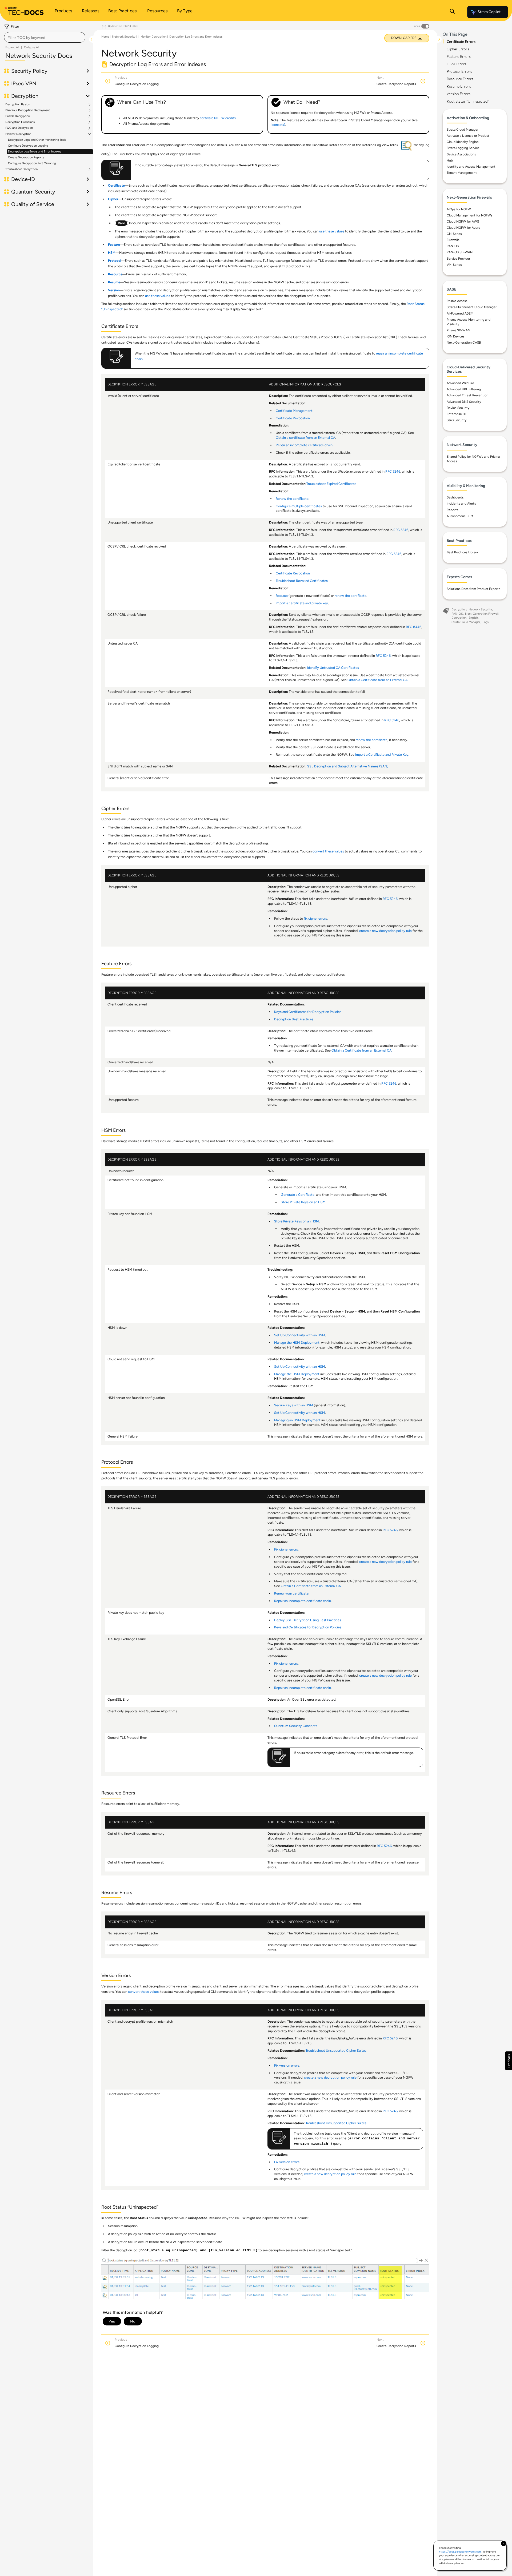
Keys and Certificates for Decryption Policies (308, 1012)
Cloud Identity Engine (463, 142)
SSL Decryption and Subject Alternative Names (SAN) (348, 766)
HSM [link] (112, 253)
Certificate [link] (116, 185)
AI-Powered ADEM (460, 313)
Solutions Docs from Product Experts (473, 589)
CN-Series (454, 234)
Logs (485, 622)
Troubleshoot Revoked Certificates (302, 581)
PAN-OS (453, 246)
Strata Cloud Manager (463, 130)
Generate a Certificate (298, 1195)
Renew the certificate (292, 499)
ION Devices (456, 336)
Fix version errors (287, 2065)
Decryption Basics (17, 104)
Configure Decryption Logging (28, 146)
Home (105, 37)
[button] (509, 2061)
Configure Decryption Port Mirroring (32, 163)
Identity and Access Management (471, 167)
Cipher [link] (113, 199)
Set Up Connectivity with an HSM (300, 1335)
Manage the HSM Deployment (297, 1343)
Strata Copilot (489, 12)
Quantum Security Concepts (296, 1726)
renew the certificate (351, 596)
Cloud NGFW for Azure (463, 228)
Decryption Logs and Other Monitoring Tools (37, 140)
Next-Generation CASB (464, 343)
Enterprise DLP (457, 414)
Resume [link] (114, 282)
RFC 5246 (393, 471)
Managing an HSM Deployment (297, 1420)
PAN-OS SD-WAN (460, 252)
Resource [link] (115, 274)
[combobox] (45, 37)
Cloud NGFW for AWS (463, 222)
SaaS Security (457, 420)
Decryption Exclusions (20, 122)
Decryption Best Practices (294, 1019)
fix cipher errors (315, 918)
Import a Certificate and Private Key (382, 754)
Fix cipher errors (286, 1549)
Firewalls (453, 240)
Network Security (124, 37)
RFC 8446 (414, 627)
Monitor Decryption (18, 134)
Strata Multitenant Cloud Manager (472, 307)
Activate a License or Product (468, 136)
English (473, 618)
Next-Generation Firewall (482, 614)
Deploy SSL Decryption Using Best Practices (308, 1620)
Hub (450, 160)
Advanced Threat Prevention (467, 395)
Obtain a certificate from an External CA (305, 438)
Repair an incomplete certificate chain (304, 445)
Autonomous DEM (460, 516)
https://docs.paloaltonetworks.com (460, 2552)
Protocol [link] (115, 261)
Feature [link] (114, 245)
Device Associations (461, 154)
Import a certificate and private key (302, 603)
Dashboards (455, 497)
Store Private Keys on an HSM (303, 1202)
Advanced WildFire (460, 383)
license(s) (278, 125)
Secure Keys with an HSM (294, 1405)
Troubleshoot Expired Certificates (331, 484)
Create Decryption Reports (26, 157)
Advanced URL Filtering (464, 389)
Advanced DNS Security (464, 402)
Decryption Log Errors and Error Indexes (35, 152)
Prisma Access (457, 301)
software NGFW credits (218, 118)
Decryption (459, 609)
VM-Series (454, 265)
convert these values (328, 851)
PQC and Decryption (19, 128)
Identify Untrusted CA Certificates (333, 668)
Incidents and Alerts (461, 504)
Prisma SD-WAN (458, 330)
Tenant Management (462, 173)
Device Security (458, 408)
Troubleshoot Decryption (21, 169)
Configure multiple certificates (299, 506)
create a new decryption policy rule (385, 931)
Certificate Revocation (293, 418)
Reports (453, 510)
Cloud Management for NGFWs (470, 215)
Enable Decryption (18, 116)
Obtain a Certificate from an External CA (377, 680)
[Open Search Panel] (452, 12)
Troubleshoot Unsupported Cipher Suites (336, 2050)
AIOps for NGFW (459, 209)
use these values (332, 231)
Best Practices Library (462, 552)
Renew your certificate (291, 1593)
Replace (282, 596)
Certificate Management (294, 411)
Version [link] (114, 290)
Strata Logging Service (463, 148)
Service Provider (458, 259)
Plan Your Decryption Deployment (28, 110)
